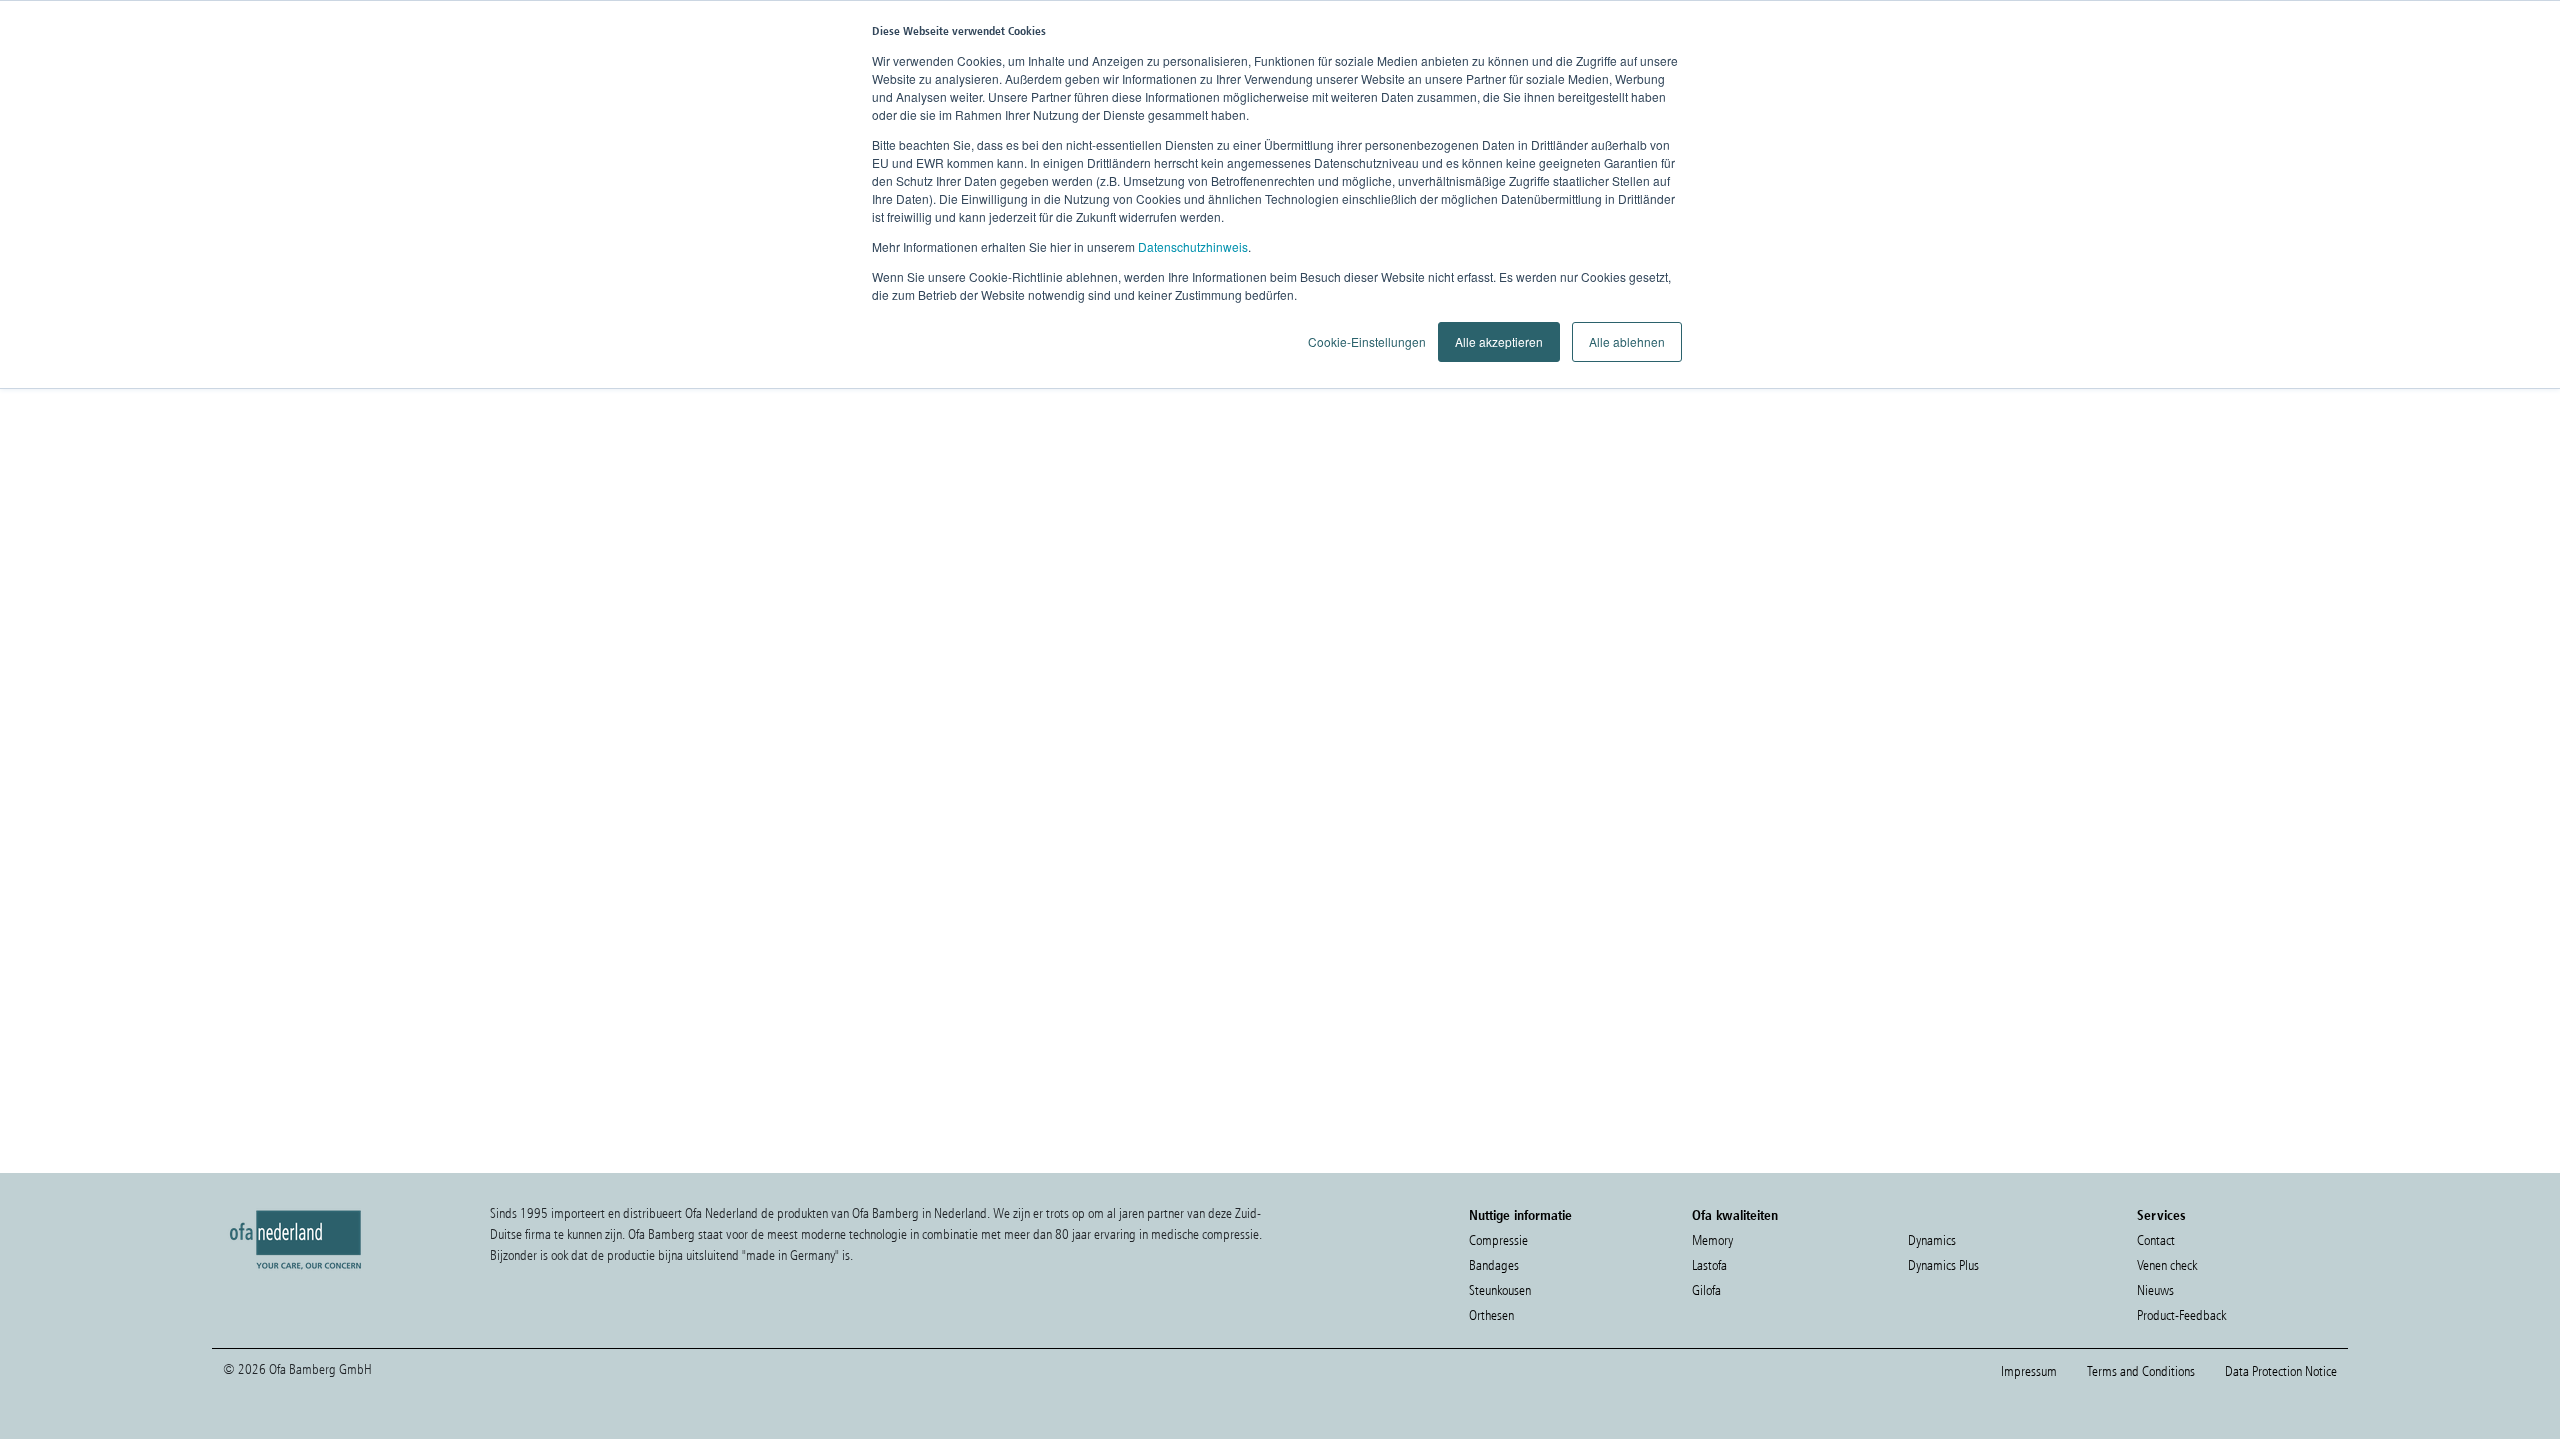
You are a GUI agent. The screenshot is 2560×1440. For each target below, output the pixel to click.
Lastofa (1709, 1265)
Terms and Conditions (2141, 1371)
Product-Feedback (2181, 1315)
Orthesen (1491, 1315)
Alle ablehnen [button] (1627, 341)
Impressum (2029, 1371)
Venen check (2167, 1265)
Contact (2156, 1240)
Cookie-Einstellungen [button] (1367, 341)
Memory (1712, 1240)
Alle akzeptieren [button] (1499, 341)
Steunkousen (1500, 1290)
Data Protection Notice (2281, 1371)
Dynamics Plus (1943, 1265)
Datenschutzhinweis (1193, 246)
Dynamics (1932, 1240)
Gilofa (1706, 1290)
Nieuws (2155, 1290)
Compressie (1498, 1240)
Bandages (1494, 1265)
